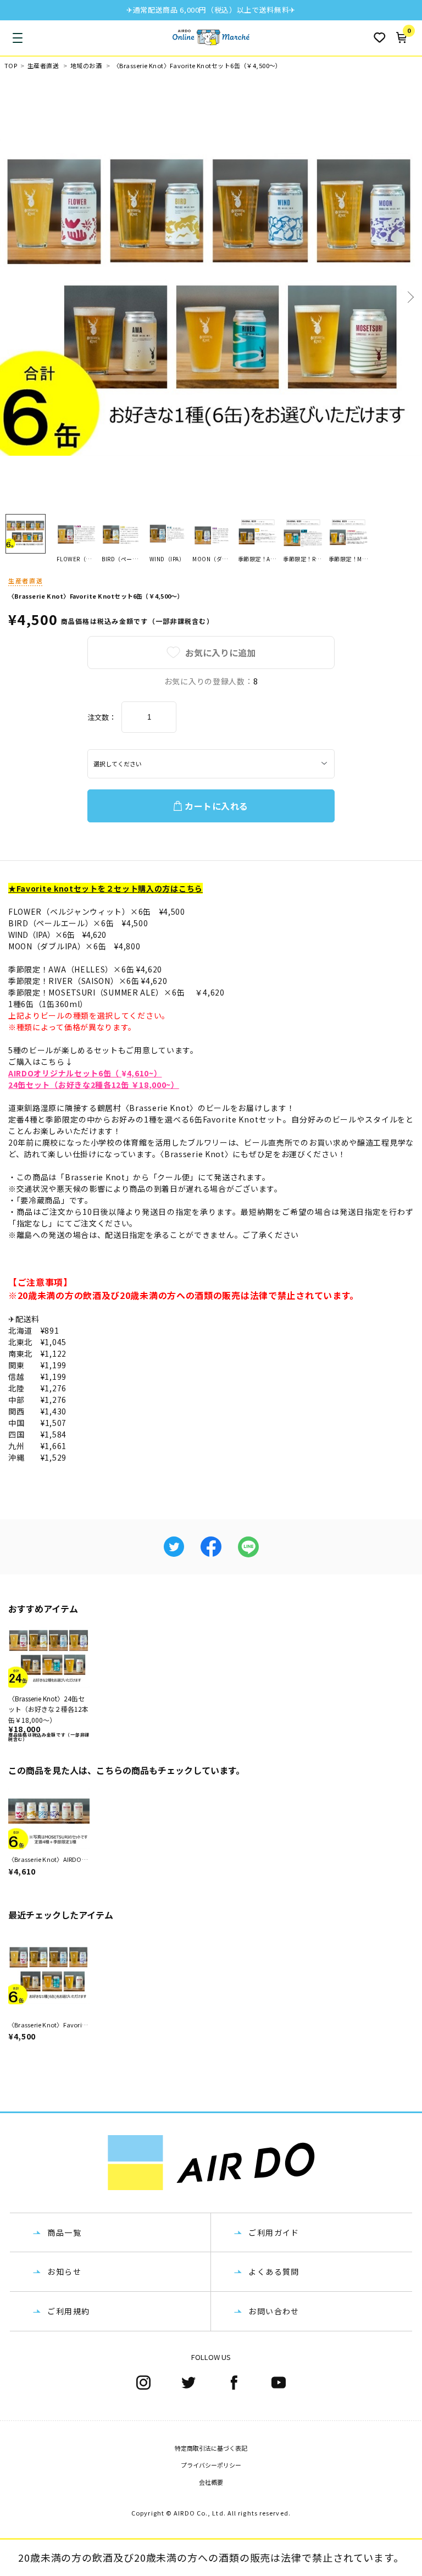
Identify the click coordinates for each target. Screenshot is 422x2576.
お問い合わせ (274, 2311)
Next (409, 297)
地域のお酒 (86, 66)
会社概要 (211, 2482)
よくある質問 (274, 2271)
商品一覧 (64, 2232)
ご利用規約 (68, 2311)
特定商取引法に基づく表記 (211, 2448)
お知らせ (64, 2271)
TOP (11, 66)
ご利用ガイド (274, 2232)
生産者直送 (43, 66)
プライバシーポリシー (211, 2465)
